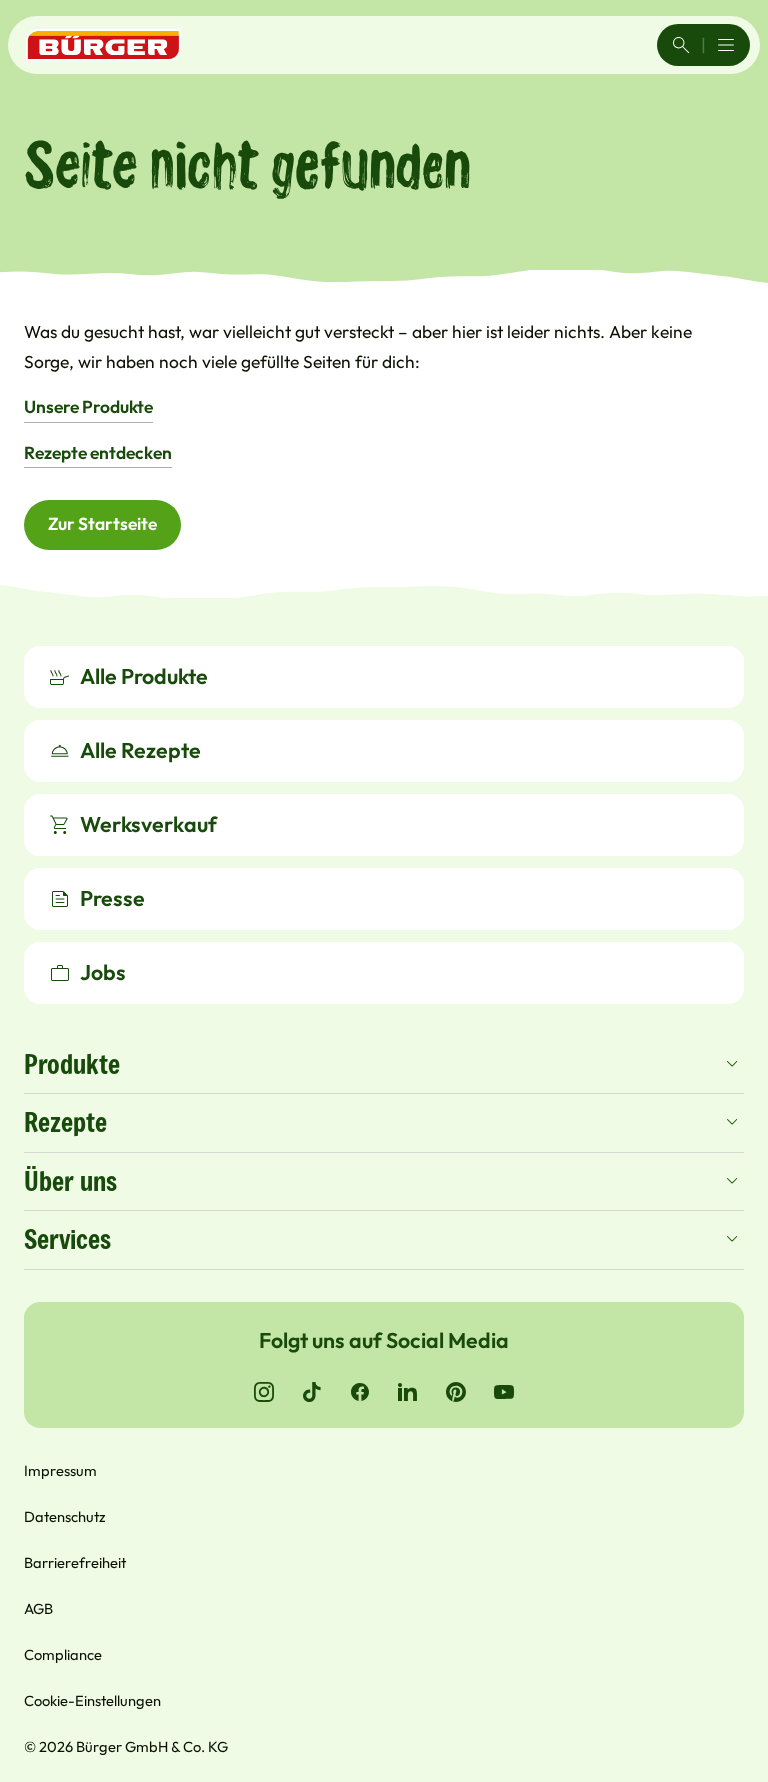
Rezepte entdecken (98, 453)
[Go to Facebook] (360, 1392)
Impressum (60, 1470)
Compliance (63, 1654)
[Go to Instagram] (264, 1392)
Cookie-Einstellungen (92, 1700)
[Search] (681, 45)
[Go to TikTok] (312, 1392)
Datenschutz (65, 1516)
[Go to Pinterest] (456, 1392)
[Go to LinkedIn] (408, 1392)
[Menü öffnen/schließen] (726, 45)
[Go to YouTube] (504, 1392)
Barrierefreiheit (75, 1562)
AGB (38, 1608)
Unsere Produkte (88, 407)
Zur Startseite (102, 524)
